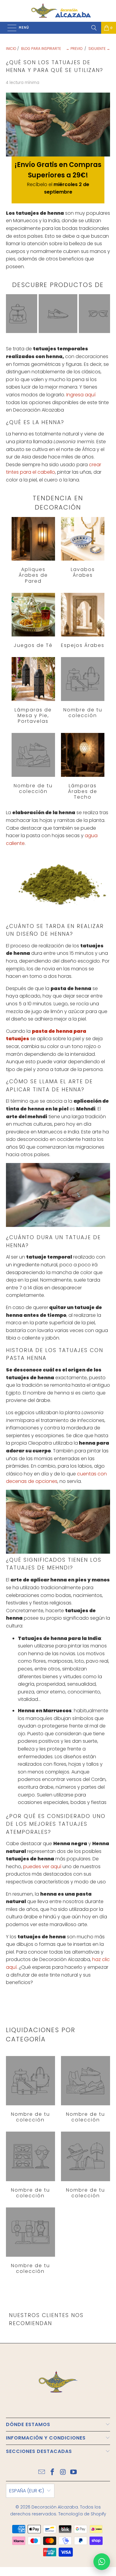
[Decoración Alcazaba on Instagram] (63, 2473)
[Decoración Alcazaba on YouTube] (74, 2473)
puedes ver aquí (42, 1867)
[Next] (101, 315)
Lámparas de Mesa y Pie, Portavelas (33, 691)
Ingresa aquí (81, 395)
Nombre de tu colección (83, 688)
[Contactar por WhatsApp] (102, 2562)
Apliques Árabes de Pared (33, 550)
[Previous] (8, 314)
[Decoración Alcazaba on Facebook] (52, 2473)
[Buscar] (94, 28)
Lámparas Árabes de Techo (83, 766)
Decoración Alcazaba (55, 2507)
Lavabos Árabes (83, 548)
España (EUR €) (27, 2491)
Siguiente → (99, 49)
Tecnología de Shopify (82, 2514)
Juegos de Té (33, 621)
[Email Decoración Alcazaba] (42, 2473)
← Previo (74, 49)
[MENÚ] (9, 28)
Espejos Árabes (83, 621)
